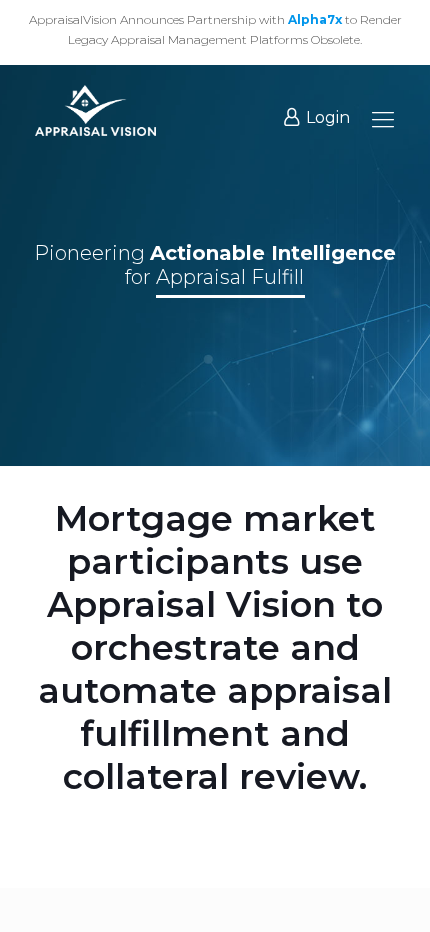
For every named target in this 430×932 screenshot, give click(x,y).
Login (328, 117)
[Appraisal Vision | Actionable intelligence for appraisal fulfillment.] (95, 110)
